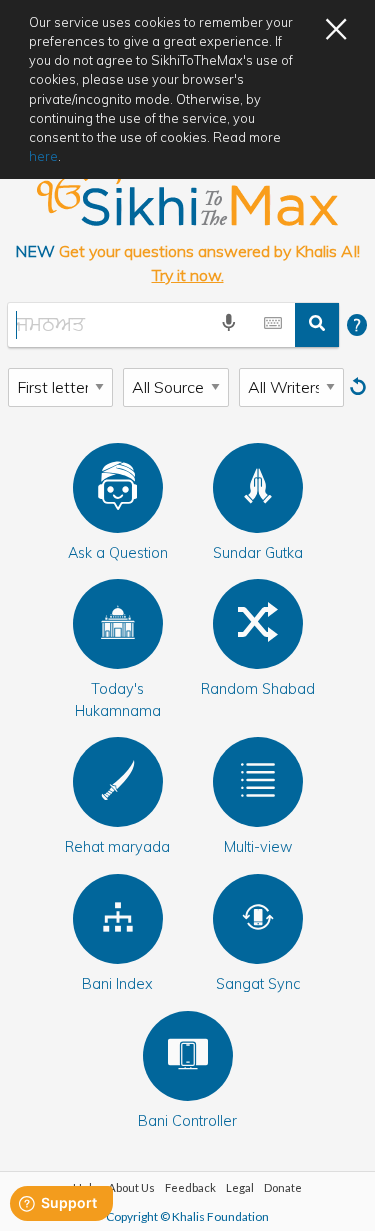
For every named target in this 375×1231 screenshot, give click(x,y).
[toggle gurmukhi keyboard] (273, 325)
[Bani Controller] (188, 1056)
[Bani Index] (118, 919)
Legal (240, 1187)
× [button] (336, 26)
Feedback (190, 1187)
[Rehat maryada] (118, 782)
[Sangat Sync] (258, 919)
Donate (283, 1187)
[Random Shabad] (258, 624)
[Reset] (360, 387)
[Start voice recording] (229, 325)
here (43, 156)
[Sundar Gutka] (258, 488)
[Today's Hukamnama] (118, 624)
